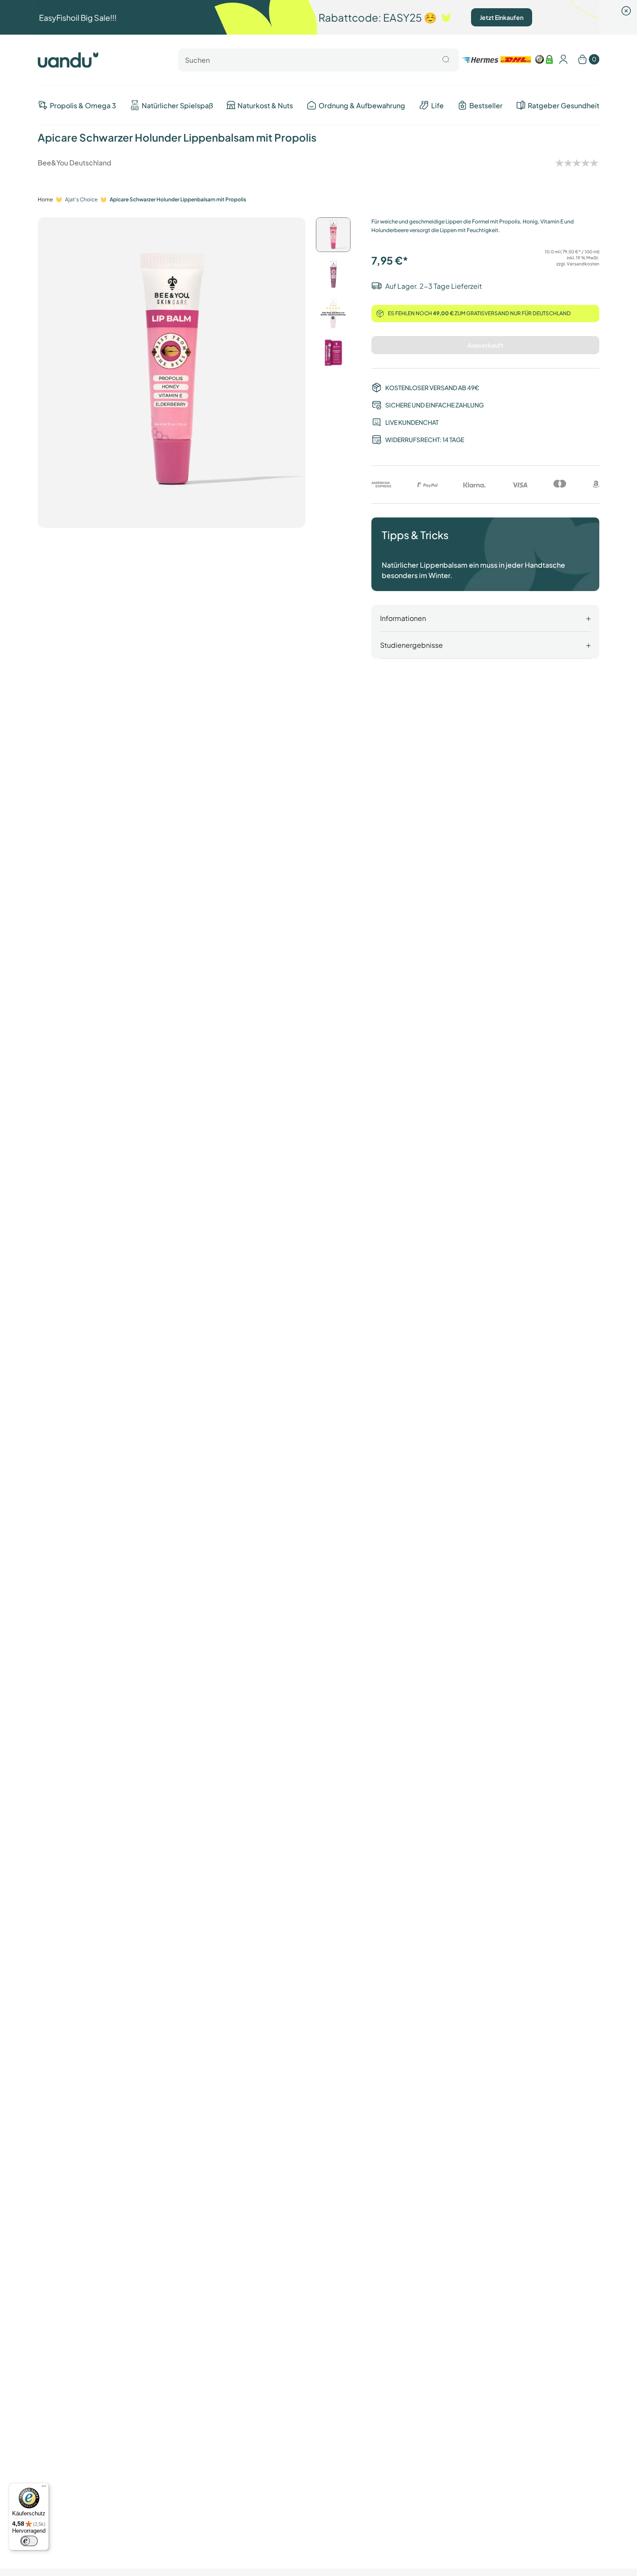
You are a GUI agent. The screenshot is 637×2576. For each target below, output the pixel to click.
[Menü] (44, 2488)
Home (45, 199)
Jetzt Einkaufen (502, 17)
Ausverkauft (486, 345)
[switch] (29, 2541)
